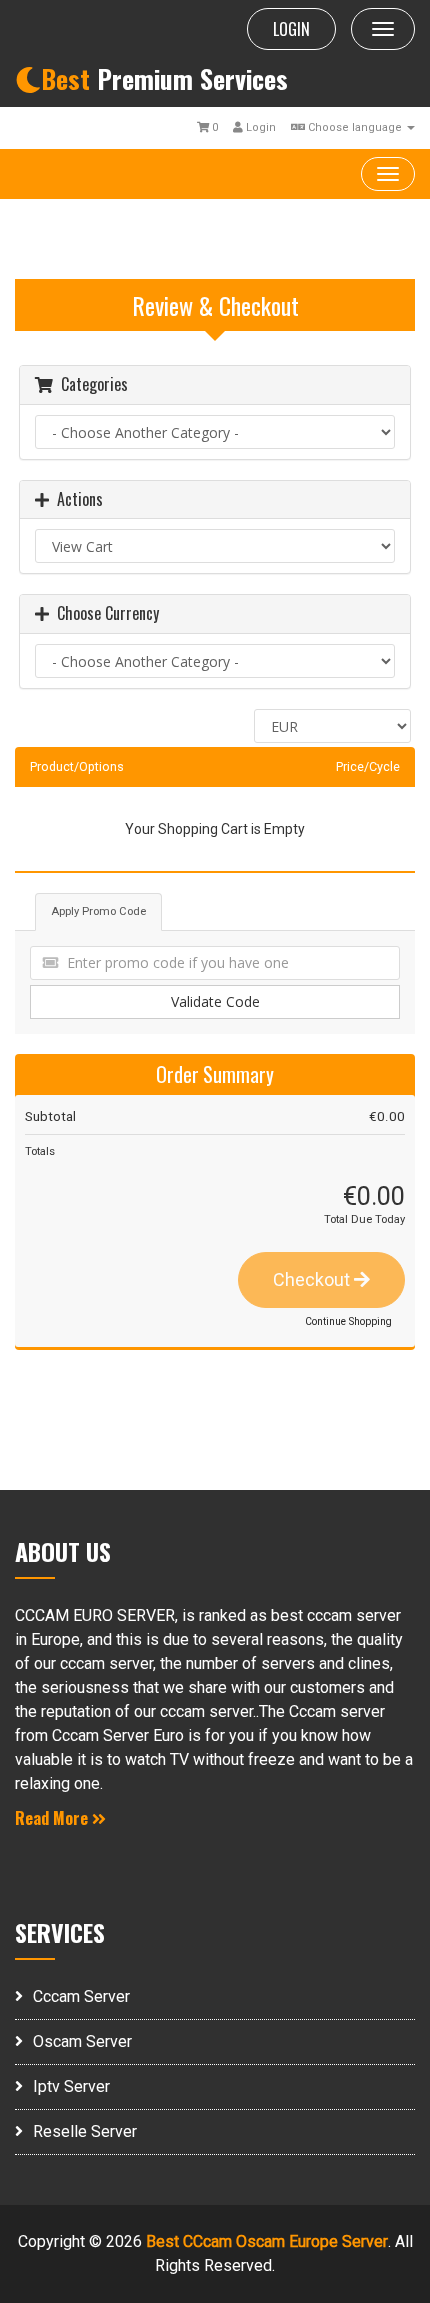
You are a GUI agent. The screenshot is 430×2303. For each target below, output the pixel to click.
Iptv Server (71, 2086)
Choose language (355, 127)
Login (259, 127)
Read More (53, 1818)
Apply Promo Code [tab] (98, 911)
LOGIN (291, 29)
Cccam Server (81, 1996)
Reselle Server (85, 2131)
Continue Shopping (348, 1321)
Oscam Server (82, 2041)
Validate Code (215, 1001)
